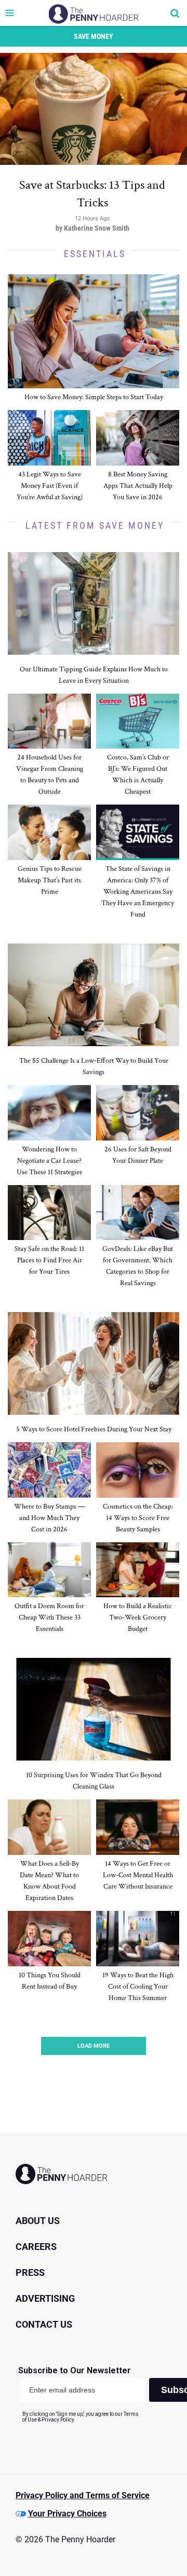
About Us (38, 2221)
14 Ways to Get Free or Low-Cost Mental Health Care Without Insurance (138, 1875)
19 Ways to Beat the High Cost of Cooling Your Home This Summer (138, 1987)
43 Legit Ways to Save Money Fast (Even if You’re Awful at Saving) (50, 486)
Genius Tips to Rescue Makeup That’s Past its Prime (50, 880)
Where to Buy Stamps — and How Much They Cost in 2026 (49, 1518)
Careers (36, 2247)
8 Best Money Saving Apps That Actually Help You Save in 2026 (138, 486)
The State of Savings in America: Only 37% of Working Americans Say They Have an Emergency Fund (138, 892)
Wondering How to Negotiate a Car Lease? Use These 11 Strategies (49, 1161)
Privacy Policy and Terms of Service (83, 2495)
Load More (94, 2046)
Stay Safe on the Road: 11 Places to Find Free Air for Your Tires (49, 1260)
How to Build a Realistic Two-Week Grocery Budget (138, 1617)
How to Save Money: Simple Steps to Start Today (94, 397)
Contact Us (44, 2324)
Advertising (45, 2298)
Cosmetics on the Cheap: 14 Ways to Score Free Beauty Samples (138, 1518)
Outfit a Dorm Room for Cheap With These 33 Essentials (49, 1617)
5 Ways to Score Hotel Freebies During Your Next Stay (94, 1429)
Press (30, 2272)
